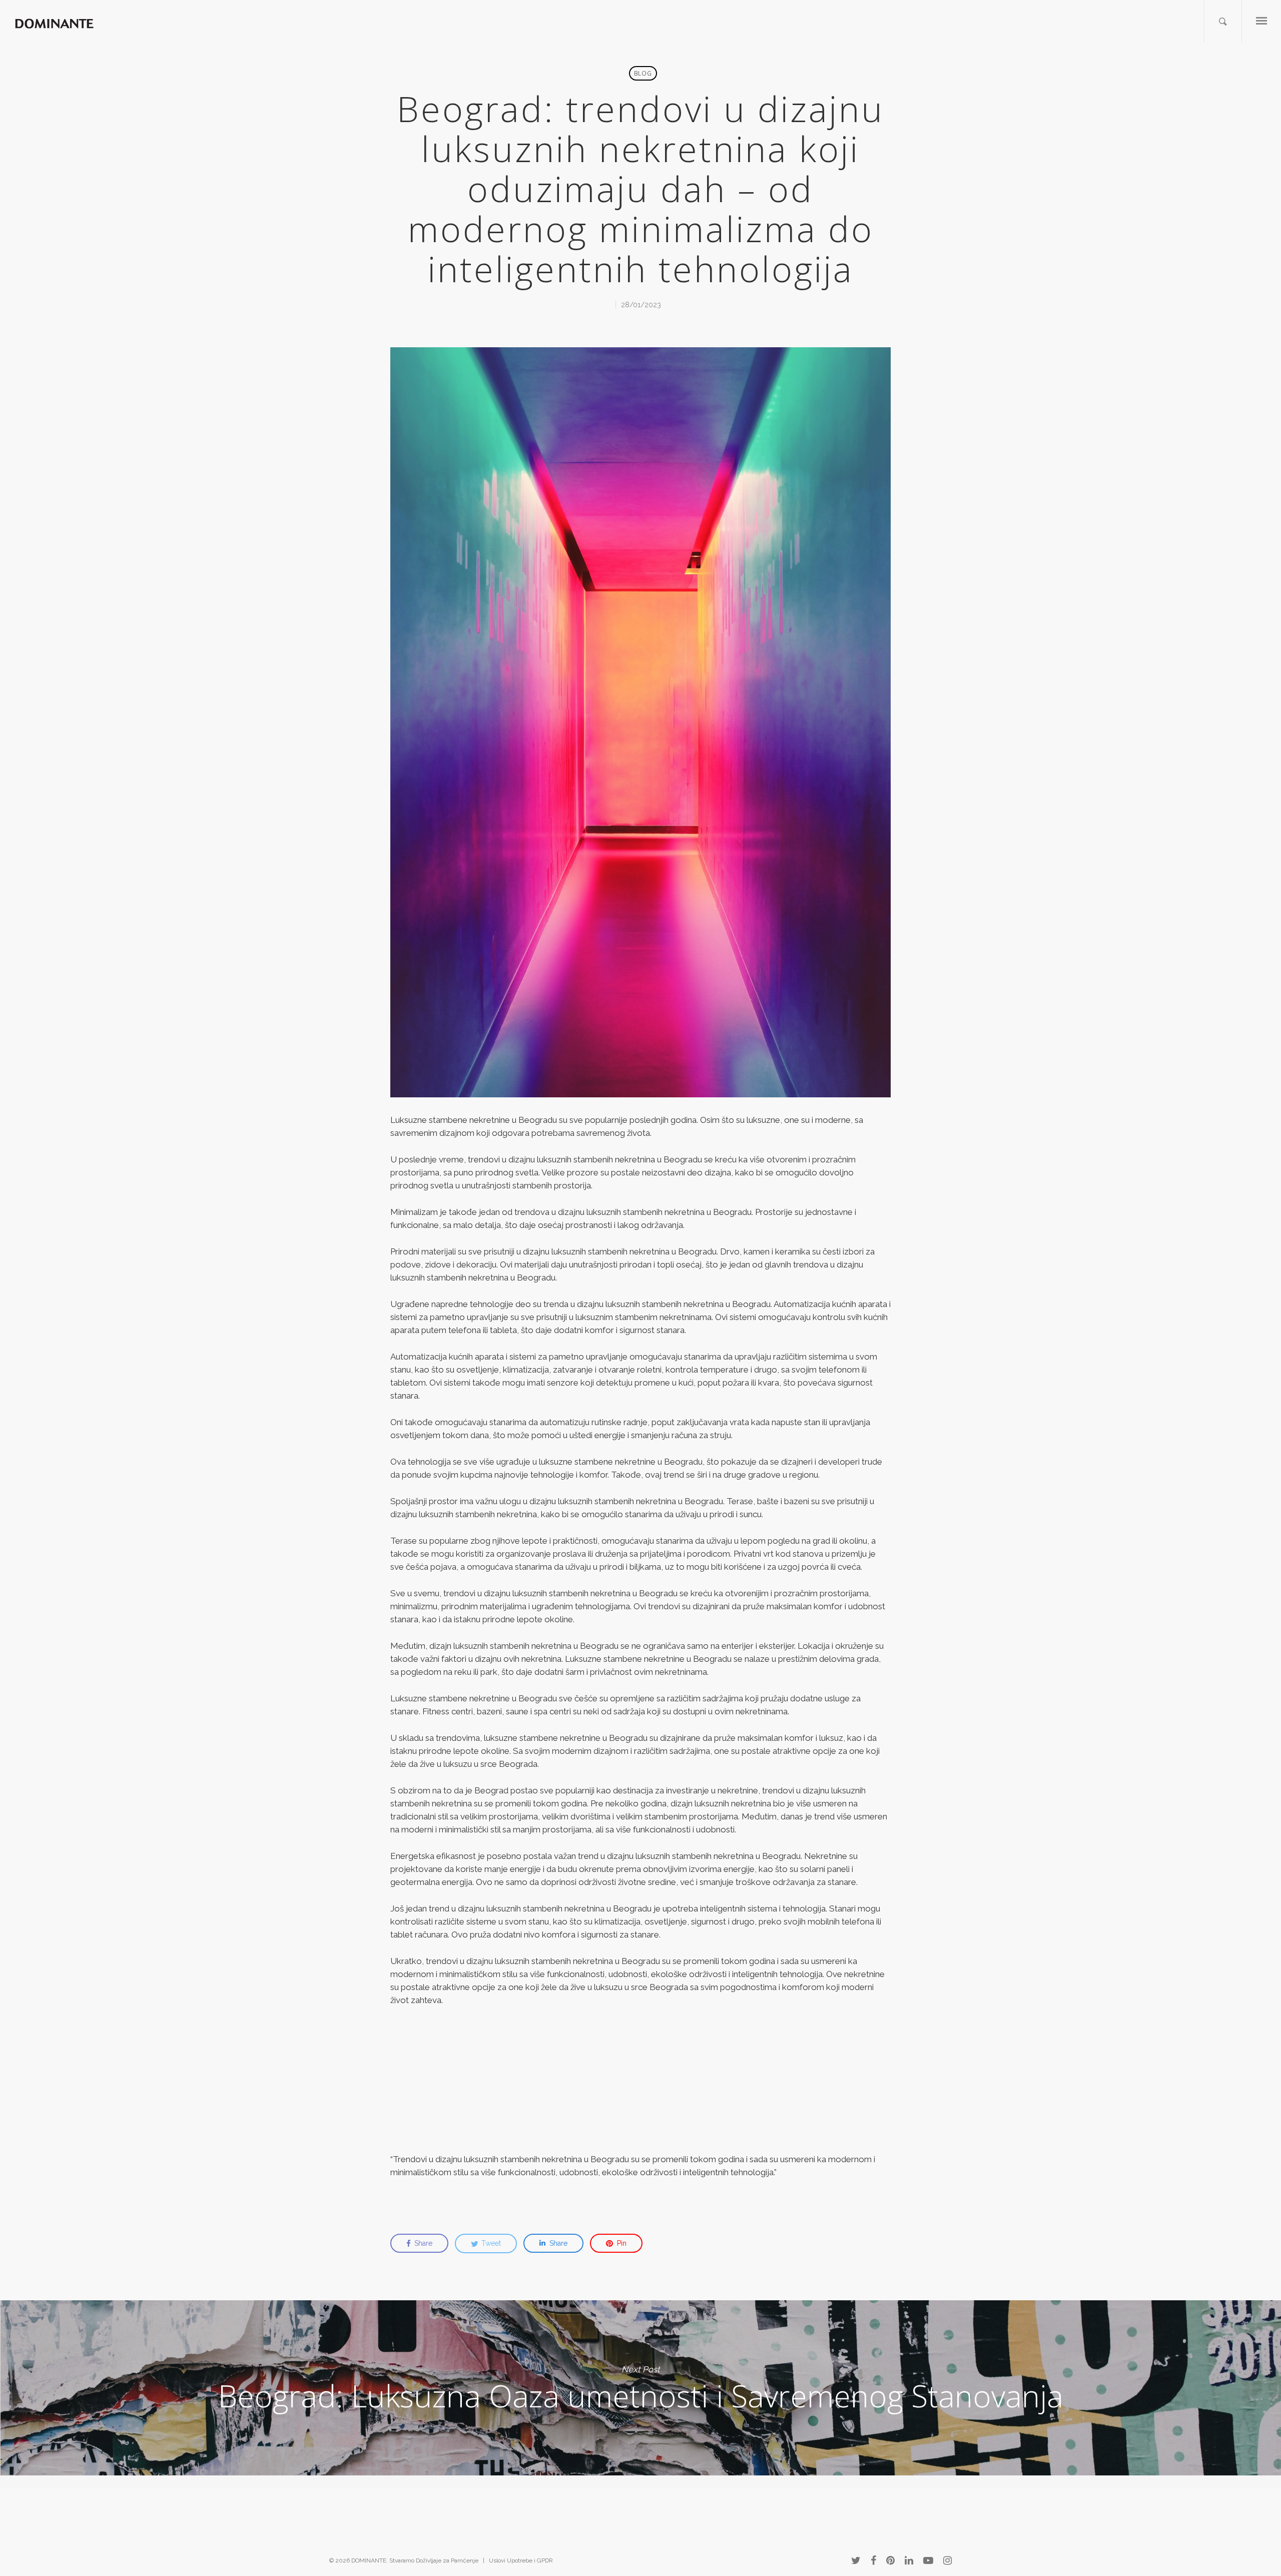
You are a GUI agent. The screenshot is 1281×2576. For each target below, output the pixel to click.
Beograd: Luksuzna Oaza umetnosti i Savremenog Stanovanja (640, 2388)
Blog (643, 73)
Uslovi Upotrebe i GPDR (521, 2560)
